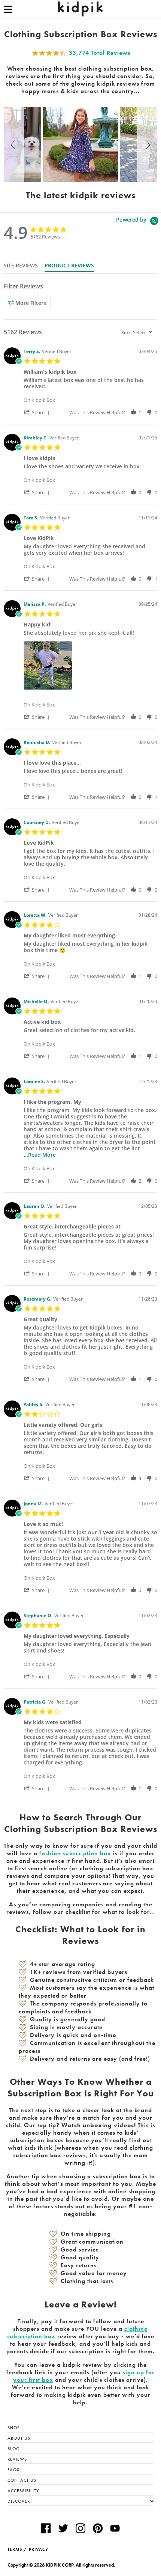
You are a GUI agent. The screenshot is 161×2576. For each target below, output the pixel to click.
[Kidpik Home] (80, 9)
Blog (14, 2449)
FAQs (13, 2470)
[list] (90, 668)
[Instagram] (80, 2529)
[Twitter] (63, 2529)
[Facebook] (46, 2529)
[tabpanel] (80, 1037)
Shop (14, 2428)
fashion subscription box (75, 1853)
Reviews (17, 2459)
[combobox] (138, 333)
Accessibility (23, 2491)
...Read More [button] (40, 1155)
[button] (14, 144)
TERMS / (17, 2549)
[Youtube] (115, 2529)
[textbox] (156, 336)
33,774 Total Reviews (100, 53)
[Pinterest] (98, 2529)
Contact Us (22, 2480)
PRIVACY (39, 2549)
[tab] (21, 266)
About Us (19, 2438)
